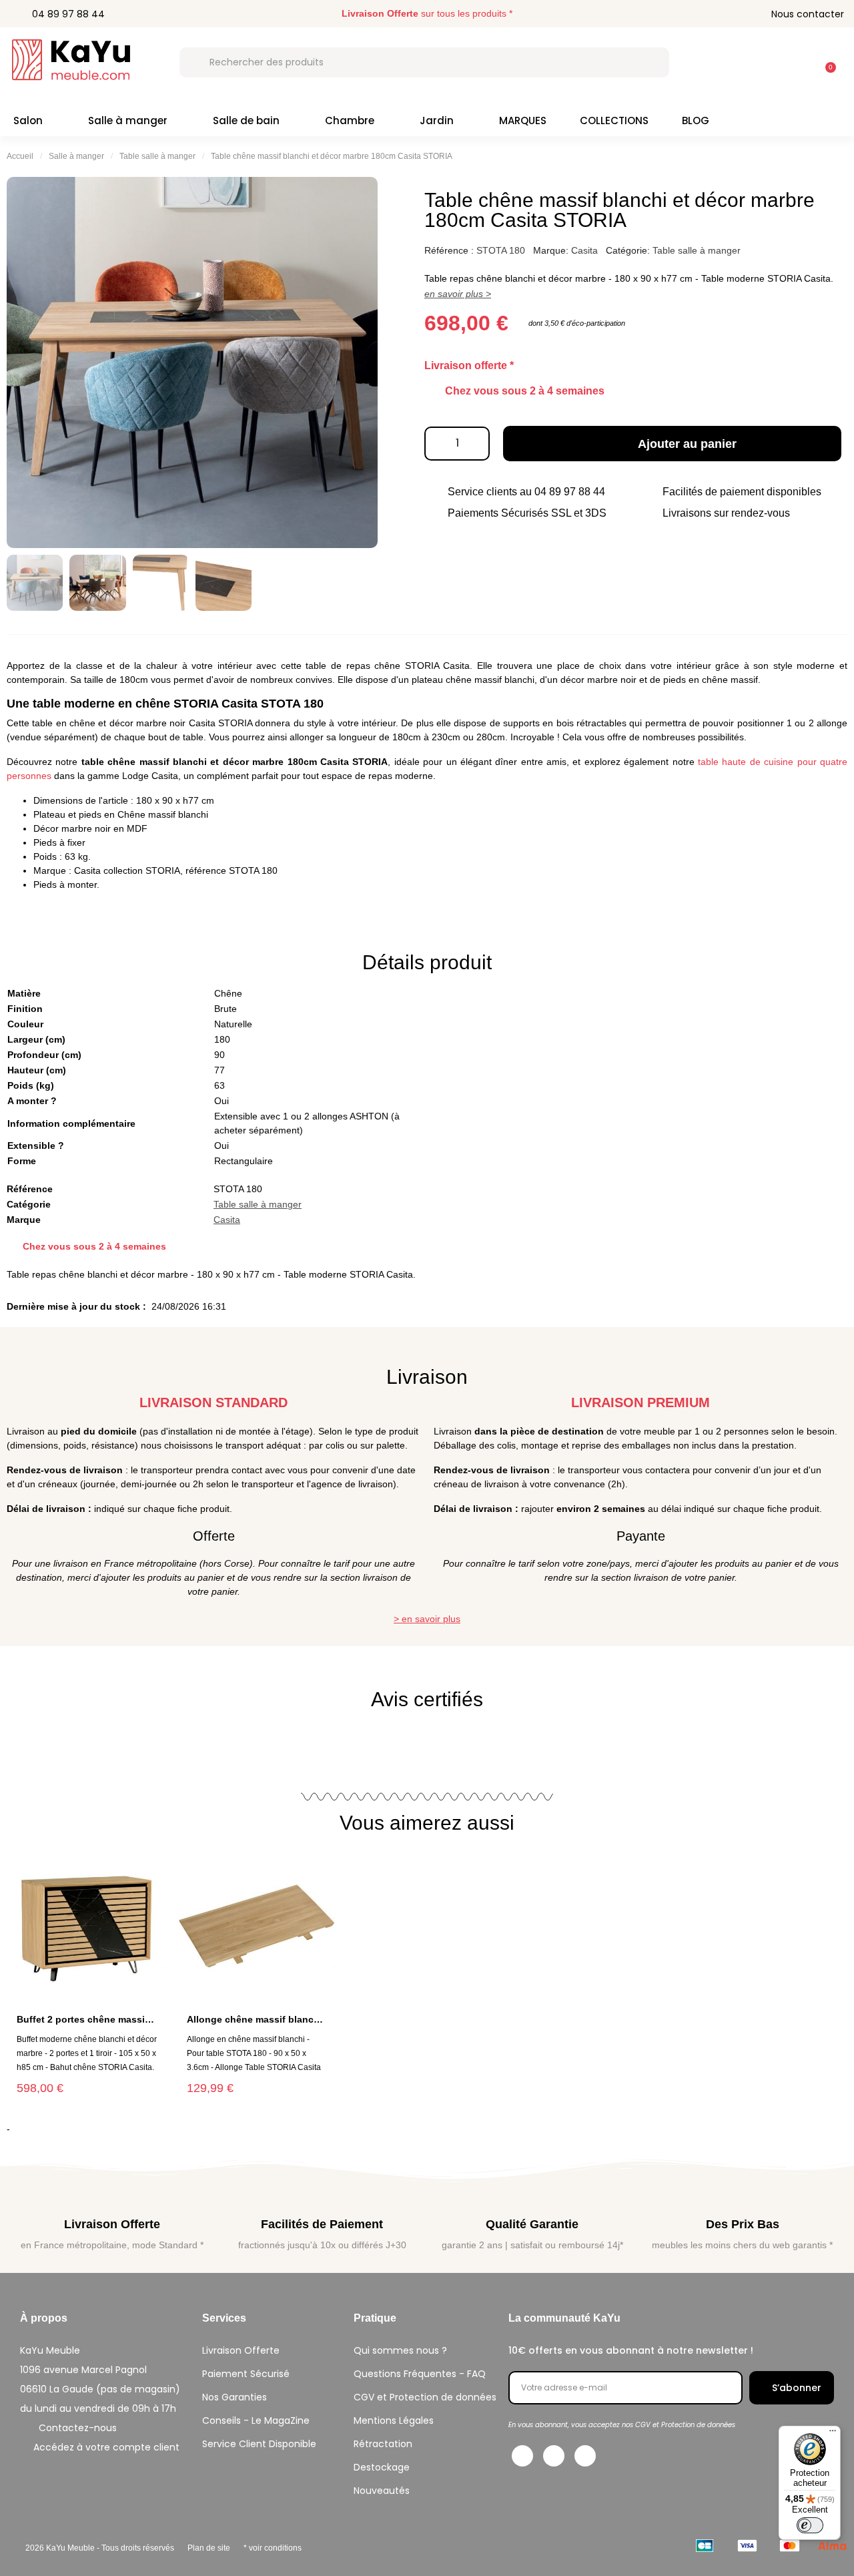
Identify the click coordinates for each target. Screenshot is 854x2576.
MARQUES (523, 120)
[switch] (810, 2525)
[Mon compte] (791, 62)
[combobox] (424, 62)
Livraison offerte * (469, 365)
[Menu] (833, 2434)
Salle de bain (246, 120)
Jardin (437, 120)
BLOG (696, 120)
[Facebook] (522, 2456)
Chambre (350, 120)
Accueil (20, 156)
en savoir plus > (458, 294)
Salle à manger (128, 120)
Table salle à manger (157, 156)
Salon (28, 120)
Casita (584, 250)
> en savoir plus (427, 1619)
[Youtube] (585, 2456)
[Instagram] (554, 2456)
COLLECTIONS (614, 120)
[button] (825, 61)
